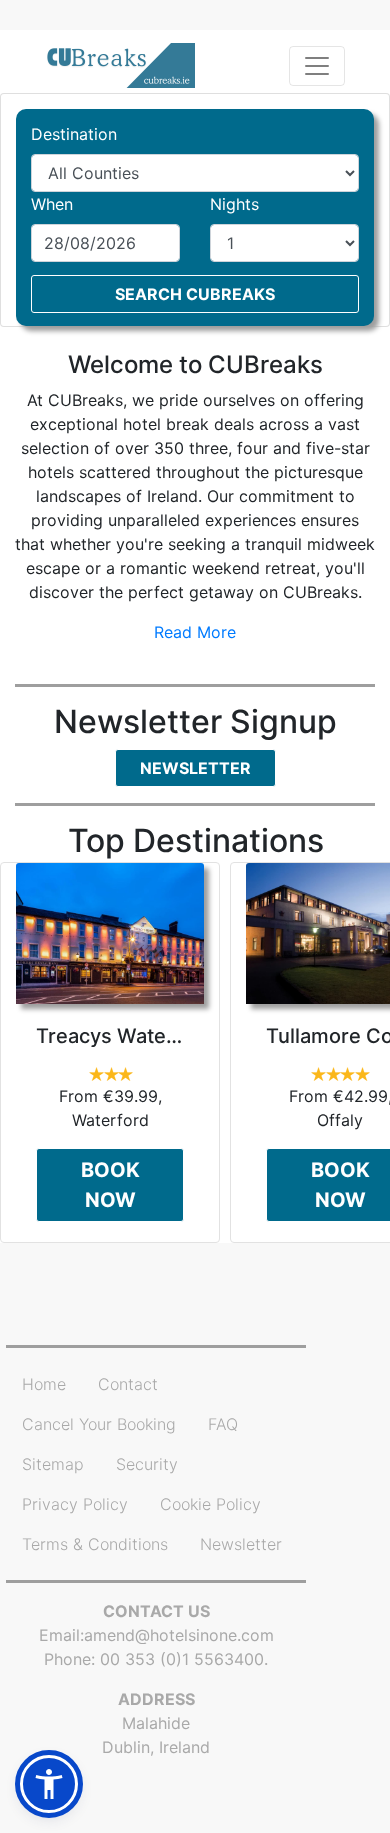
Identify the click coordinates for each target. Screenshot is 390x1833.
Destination (74, 134)
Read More (195, 632)
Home (44, 1384)
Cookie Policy (210, 1504)
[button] (49, 1784)
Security (147, 1464)
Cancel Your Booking (99, 1424)
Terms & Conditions (95, 1544)
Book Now (110, 1185)
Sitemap (53, 1464)
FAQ (223, 1424)
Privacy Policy (75, 1504)
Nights (234, 204)
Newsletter (195, 768)
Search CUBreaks (195, 294)
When (52, 204)
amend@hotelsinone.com (179, 1635)
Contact (128, 1384)
